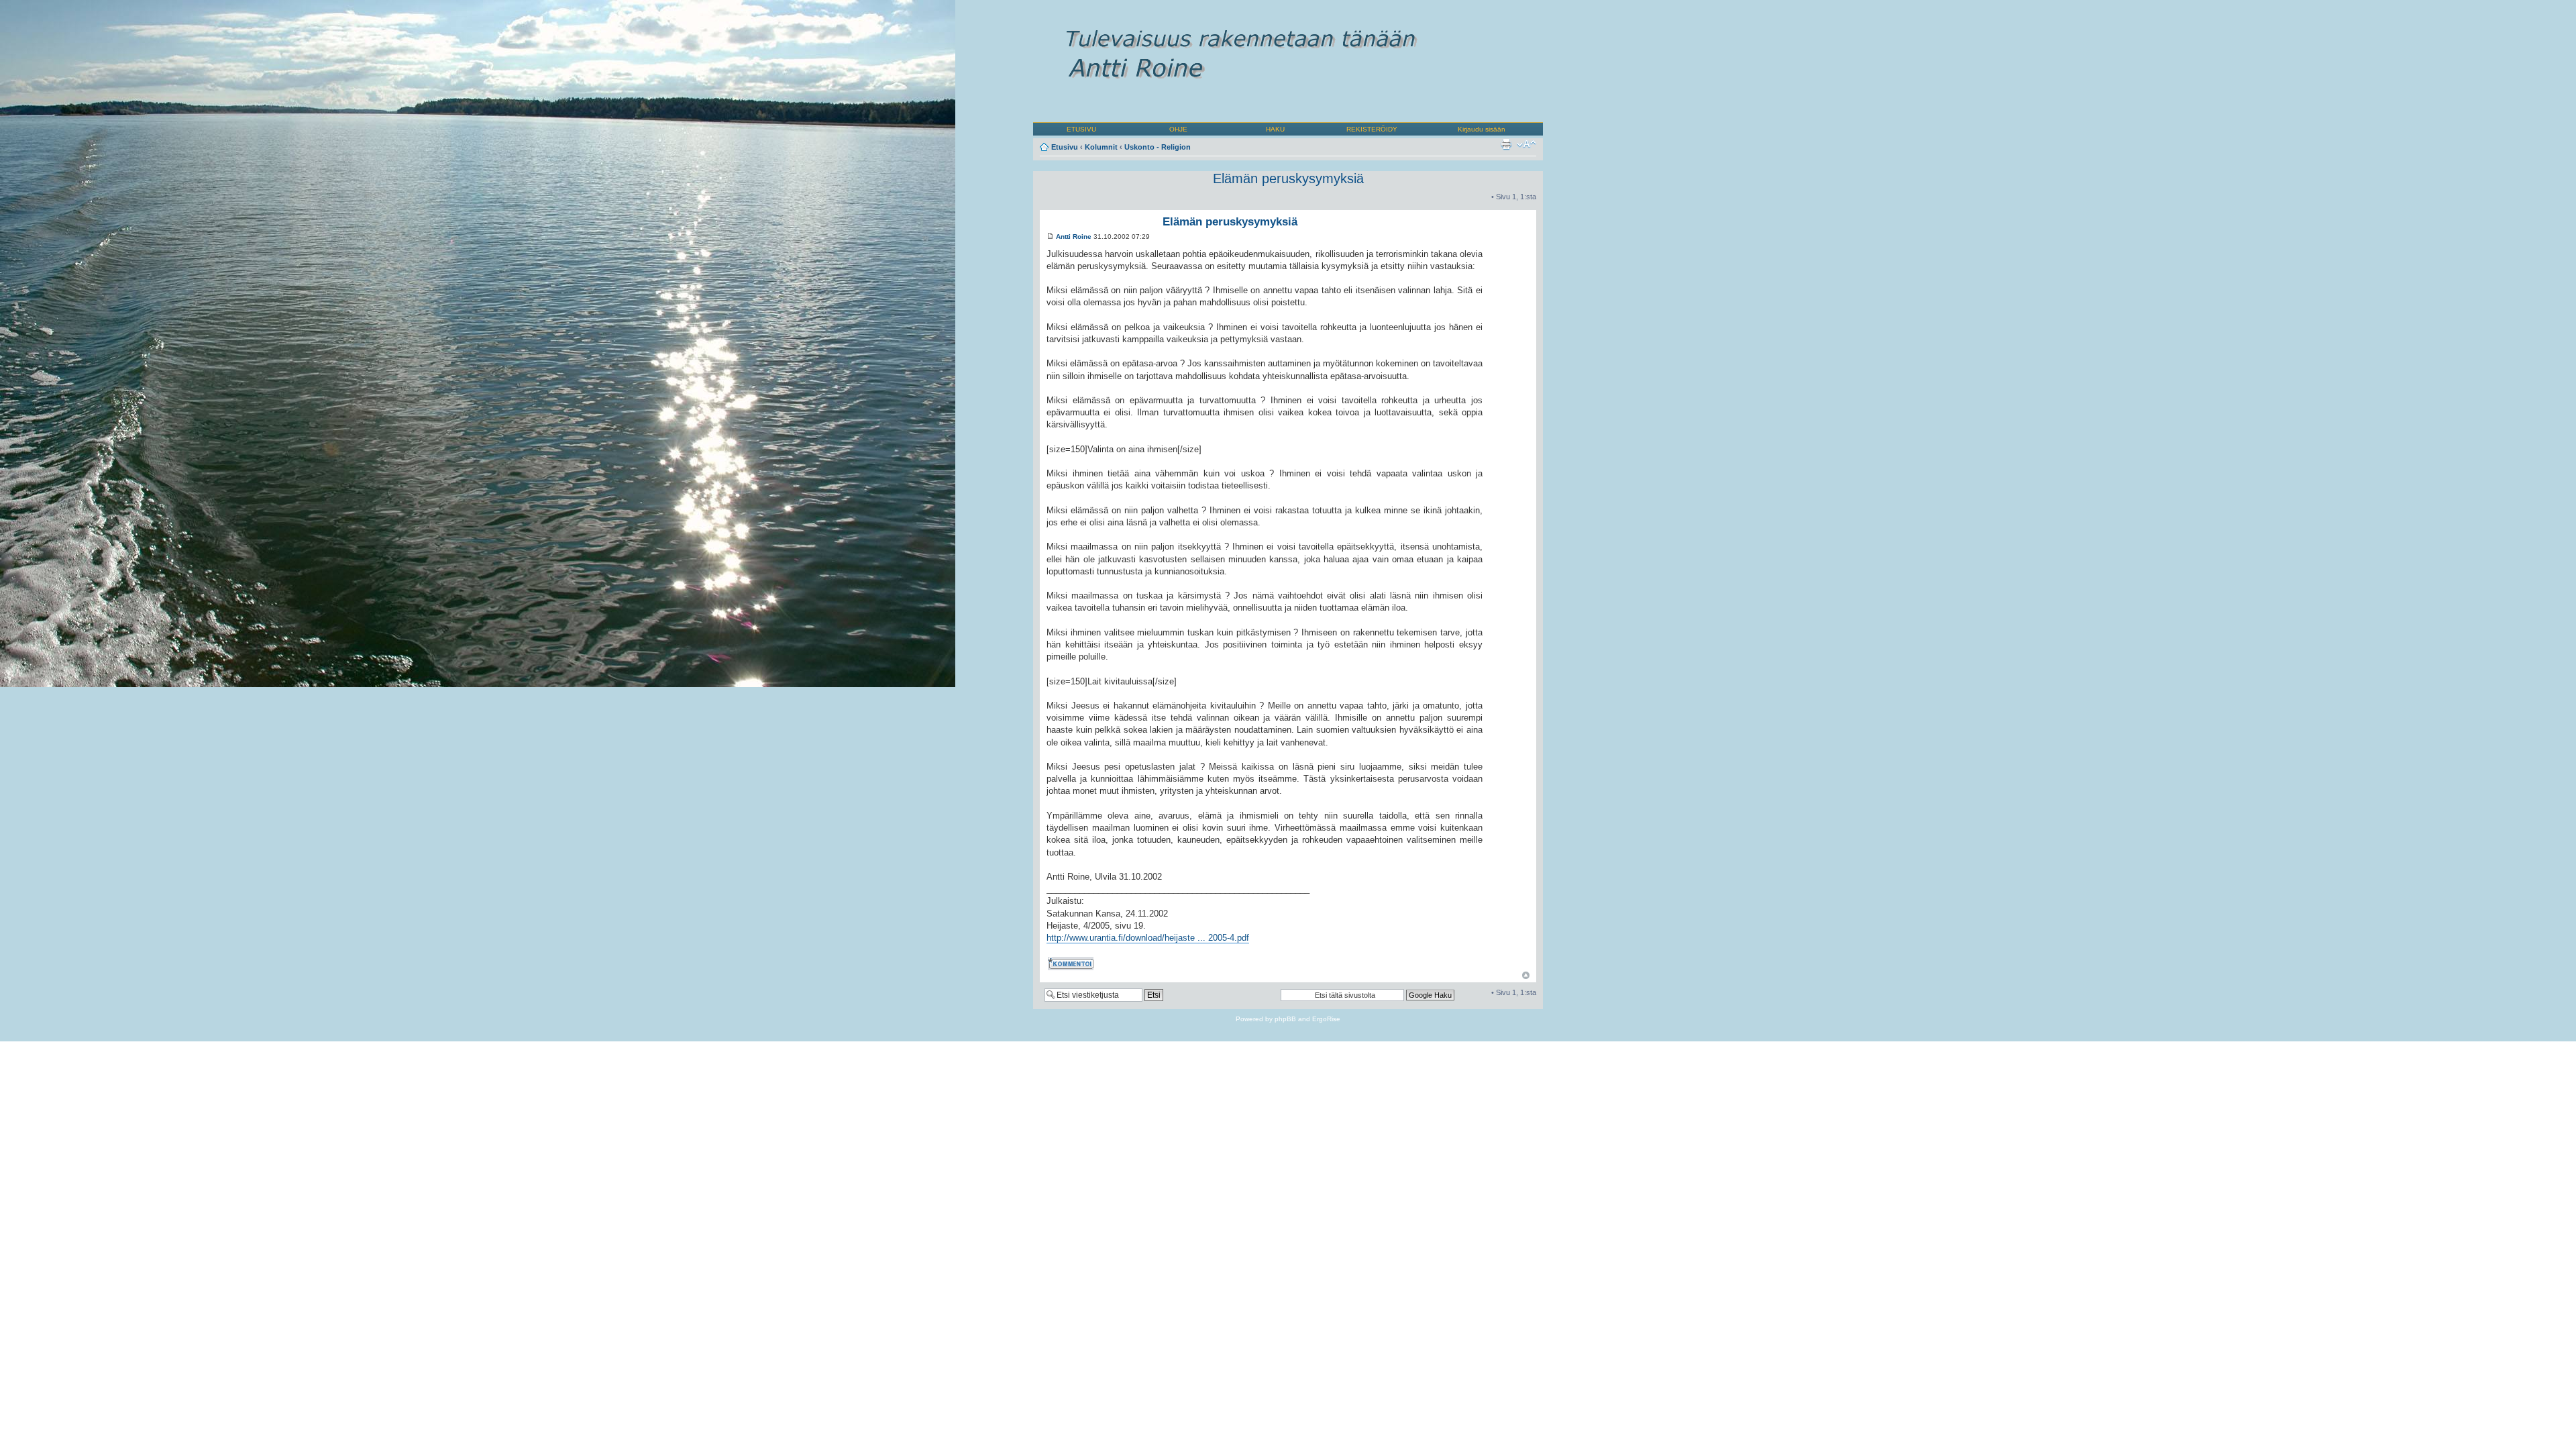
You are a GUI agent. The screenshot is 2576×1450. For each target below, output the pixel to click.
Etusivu (1065, 147)
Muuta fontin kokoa (1526, 144)
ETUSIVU (1081, 129)
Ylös (1526, 975)
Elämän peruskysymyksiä (1288, 178)
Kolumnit (1101, 147)
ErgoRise (1326, 1019)
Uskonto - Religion (1158, 147)
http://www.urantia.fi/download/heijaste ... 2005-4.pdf (1148, 938)
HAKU (1275, 129)
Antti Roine (1074, 237)
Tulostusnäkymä (1506, 144)
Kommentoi (1065, 961)
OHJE (1178, 129)
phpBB (1285, 1019)
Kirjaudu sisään (1482, 129)
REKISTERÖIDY (1372, 129)
